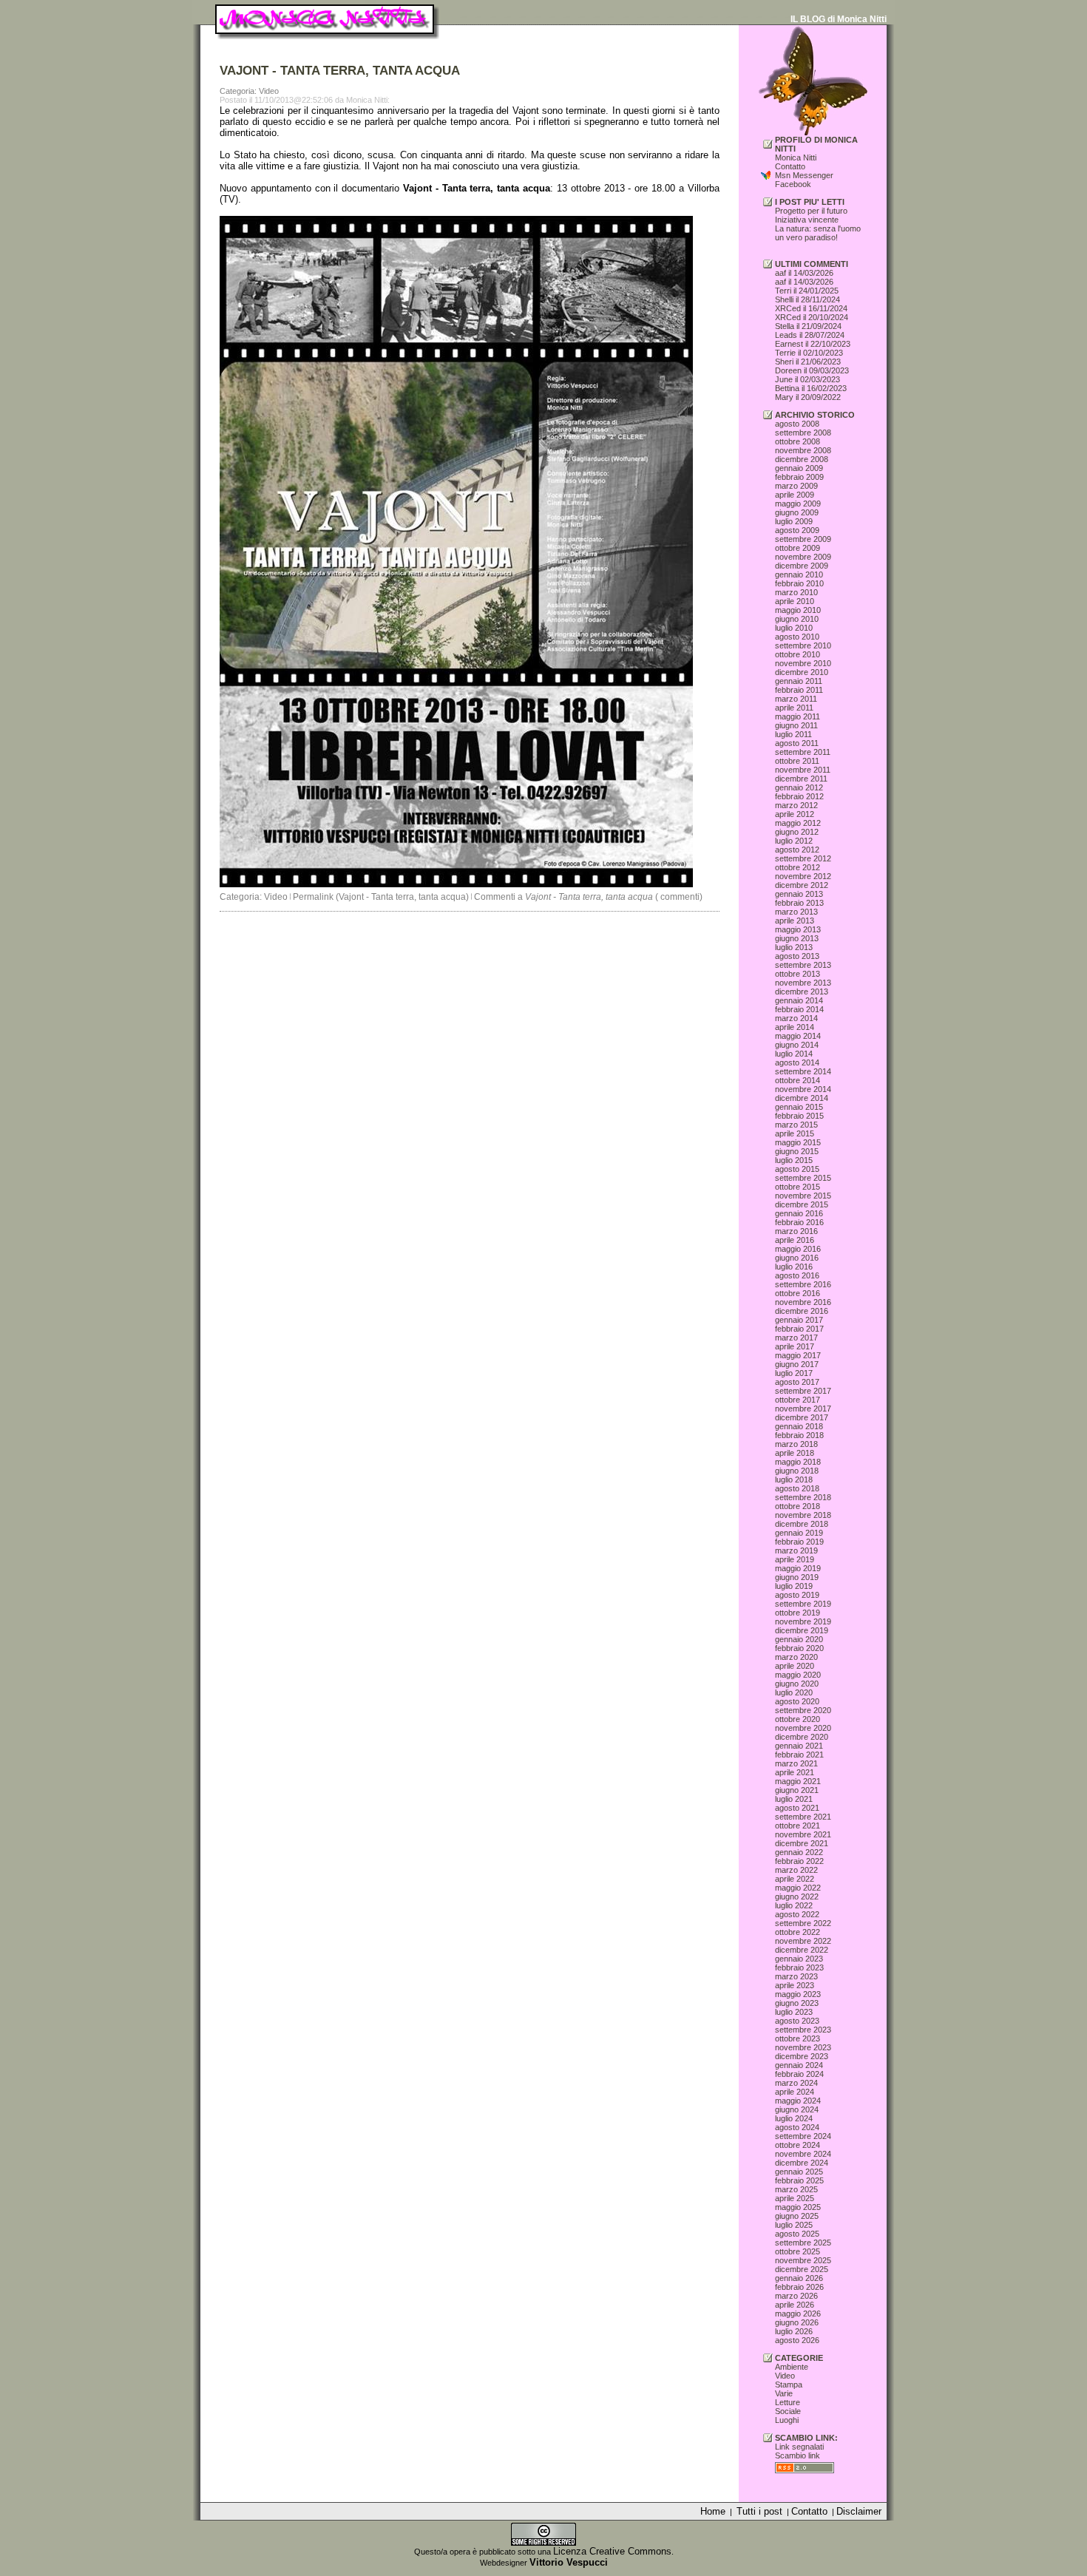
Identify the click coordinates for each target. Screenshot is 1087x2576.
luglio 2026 (794, 2331)
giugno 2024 (797, 2109)
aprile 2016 (795, 1240)
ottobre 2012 (798, 867)
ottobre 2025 (798, 2251)
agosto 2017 (797, 1382)
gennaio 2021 (799, 1746)
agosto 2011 (797, 743)
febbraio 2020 (799, 1648)
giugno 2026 (797, 2322)
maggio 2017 (798, 1355)
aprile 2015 (795, 1133)
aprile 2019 (795, 1559)
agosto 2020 (797, 1701)
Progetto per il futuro (811, 211)
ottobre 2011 (797, 761)
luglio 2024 (794, 2118)
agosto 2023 (797, 2021)
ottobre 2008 (798, 441)
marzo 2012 (796, 805)
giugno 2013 (797, 938)
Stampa (789, 2385)
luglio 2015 (794, 1160)
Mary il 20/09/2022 (808, 397)
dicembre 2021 (802, 1843)
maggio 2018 (798, 1462)
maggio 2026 (798, 2314)
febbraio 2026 (799, 2287)
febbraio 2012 (799, 796)
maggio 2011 (798, 716)
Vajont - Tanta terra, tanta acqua (477, 188)
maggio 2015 (798, 1142)
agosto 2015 (797, 1169)
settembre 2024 (803, 2136)
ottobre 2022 (798, 1932)
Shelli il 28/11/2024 (807, 299)
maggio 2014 (798, 1036)
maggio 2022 (798, 1888)
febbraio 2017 (799, 1329)
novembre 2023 (803, 2047)
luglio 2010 (794, 628)
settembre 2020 (803, 1710)
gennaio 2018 (799, 1426)
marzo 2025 (796, 2189)
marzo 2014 (796, 1018)
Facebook (793, 184)
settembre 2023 (803, 2030)
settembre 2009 (803, 539)
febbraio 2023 (799, 1967)
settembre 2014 (803, 1071)
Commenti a (563, 897)
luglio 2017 (794, 1373)
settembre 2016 (803, 1284)
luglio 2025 (794, 2225)
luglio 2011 (793, 734)
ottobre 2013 (798, 974)
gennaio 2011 (799, 681)
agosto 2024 (797, 2127)
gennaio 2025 (799, 2172)
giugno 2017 (797, 1364)
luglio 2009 (794, 521)
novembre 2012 (803, 876)
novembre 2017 (803, 1409)
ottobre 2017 (798, 1400)
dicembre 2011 (801, 779)
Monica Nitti (796, 157)
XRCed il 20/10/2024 (812, 317)
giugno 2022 (797, 1897)
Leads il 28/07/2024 (810, 335)
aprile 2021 (795, 1772)
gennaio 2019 (799, 1533)
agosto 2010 (797, 637)
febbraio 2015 (799, 1116)
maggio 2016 (798, 1249)
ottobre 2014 (798, 1080)
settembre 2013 (803, 965)
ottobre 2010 (798, 654)
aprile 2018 (795, 1453)
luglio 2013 (794, 947)
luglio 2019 (794, 1586)
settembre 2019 (803, 1604)
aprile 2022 (795, 1879)
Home (713, 2511)
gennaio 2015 (799, 1107)
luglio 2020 (794, 1692)
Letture (788, 2402)
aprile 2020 (795, 1666)
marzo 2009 (796, 486)
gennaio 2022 (799, 1852)
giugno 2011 (796, 725)
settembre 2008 (803, 433)
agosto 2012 (797, 850)
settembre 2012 (803, 858)
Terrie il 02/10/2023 (809, 353)
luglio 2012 (794, 841)
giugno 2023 (797, 2003)
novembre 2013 (803, 983)
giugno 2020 (797, 1684)
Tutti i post (759, 2511)
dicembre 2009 (802, 566)
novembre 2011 (803, 770)
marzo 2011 (796, 699)
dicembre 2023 (802, 2056)
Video (276, 897)
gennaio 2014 (799, 1000)
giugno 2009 (797, 512)
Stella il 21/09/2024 (808, 326)
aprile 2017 (795, 1346)
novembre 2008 (803, 450)
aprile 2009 (795, 495)
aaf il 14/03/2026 (804, 273)
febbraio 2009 (799, 477)
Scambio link (798, 2455)
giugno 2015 (797, 1151)
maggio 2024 (798, 2101)
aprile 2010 (795, 601)
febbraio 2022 (799, 1861)
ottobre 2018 (798, 1506)
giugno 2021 (797, 1790)
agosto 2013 (797, 956)
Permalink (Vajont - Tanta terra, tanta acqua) (381, 897)
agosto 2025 (797, 2234)
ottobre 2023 (798, 2038)
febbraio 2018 (799, 1435)
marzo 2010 (796, 592)
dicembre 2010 (802, 672)
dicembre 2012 (802, 885)
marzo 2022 (796, 1870)
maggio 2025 (798, 2207)
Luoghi (787, 2420)
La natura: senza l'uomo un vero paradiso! (818, 233)
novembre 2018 (803, 1515)
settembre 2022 (803, 1923)
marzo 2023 (796, 1976)
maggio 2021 (798, 1781)
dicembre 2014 (802, 1098)
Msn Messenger (804, 175)
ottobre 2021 (798, 1826)
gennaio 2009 (799, 468)
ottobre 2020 (798, 1719)
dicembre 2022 (802, 1950)
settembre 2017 (803, 1391)
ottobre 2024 (798, 2145)
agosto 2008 (797, 424)
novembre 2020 (803, 1728)
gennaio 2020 (799, 1639)
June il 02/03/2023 (807, 379)
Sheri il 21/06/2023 (808, 362)
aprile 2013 (795, 921)
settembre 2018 (803, 1497)
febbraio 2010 (799, 583)
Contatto (790, 166)
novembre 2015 (803, 1196)
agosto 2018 (797, 1488)
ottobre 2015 (798, 1187)
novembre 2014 (803, 1089)
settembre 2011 (803, 752)
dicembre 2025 (802, 2269)
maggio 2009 (798, 504)
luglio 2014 (794, 1054)
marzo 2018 (796, 1444)
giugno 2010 (797, 619)
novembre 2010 (803, 663)
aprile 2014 (795, 1027)
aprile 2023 (795, 1985)
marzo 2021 (796, 1763)
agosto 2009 (797, 530)
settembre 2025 (803, 2243)
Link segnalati (799, 2447)
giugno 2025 (797, 2216)
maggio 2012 (798, 823)
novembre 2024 (803, 2154)
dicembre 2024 (802, 2163)
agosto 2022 (797, 1914)
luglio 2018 (794, 1479)
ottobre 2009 (798, 548)
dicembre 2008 (802, 459)
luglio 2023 (794, 2012)
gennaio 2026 (799, 2278)
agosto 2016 (797, 1275)
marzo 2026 (796, 2296)
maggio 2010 (798, 610)
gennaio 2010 (799, 574)
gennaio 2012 (799, 787)
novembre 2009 (803, 557)
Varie (784, 2393)
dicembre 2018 (802, 1524)
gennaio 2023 (799, 1959)
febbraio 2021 (799, 1755)
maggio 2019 (798, 1568)
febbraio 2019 (799, 1542)
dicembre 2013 (802, 992)
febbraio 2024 (799, 2074)
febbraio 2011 (799, 690)
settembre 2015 (803, 1178)
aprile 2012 (795, 814)
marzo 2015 (796, 1125)
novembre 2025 (803, 2260)
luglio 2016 (794, 1267)
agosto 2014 (797, 1062)
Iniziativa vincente (807, 220)
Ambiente (792, 2367)
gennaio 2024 (799, 2065)
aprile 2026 (795, 2305)
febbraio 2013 (799, 903)
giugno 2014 (797, 1045)
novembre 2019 (803, 1621)
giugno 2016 (797, 1258)
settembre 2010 (803, 645)
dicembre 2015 (802, 1204)
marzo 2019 (796, 1550)
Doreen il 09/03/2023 (812, 370)
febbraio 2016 (799, 1222)
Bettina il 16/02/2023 (811, 388)
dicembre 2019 (802, 1630)
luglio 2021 (794, 1799)
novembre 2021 (803, 1834)
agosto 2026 (797, 2340)
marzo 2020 (796, 1657)
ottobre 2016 (798, 1293)
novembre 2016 (803, 1302)
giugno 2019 (797, 1577)
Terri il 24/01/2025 (807, 291)
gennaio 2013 (799, 894)
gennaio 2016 (799, 1213)
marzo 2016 (796, 1231)
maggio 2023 (798, 1994)
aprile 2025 (795, 2198)
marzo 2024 (796, 2083)
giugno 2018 (797, 1471)
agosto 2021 (797, 1808)
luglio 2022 (794, 1905)
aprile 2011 (794, 708)
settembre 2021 (803, 1817)
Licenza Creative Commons (612, 2551)
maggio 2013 (798, 929)
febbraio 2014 (799, 1009)
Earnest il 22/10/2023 (813, 344)
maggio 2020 (798, 1675)
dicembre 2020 (802, 1737)
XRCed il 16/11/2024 (811, 308)
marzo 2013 (796, 912)
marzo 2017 (796, 1338)
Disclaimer (859, 2511)
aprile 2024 (795, 2092)
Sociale (788, 2411)
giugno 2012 (797, 832)
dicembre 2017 (802, 1417)
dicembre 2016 (802, 1311)
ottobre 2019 (798, 1613)
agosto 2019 (797, 1595)
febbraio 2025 (799, 2180)
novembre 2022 (803, 1941)
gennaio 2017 (799, 1320)
